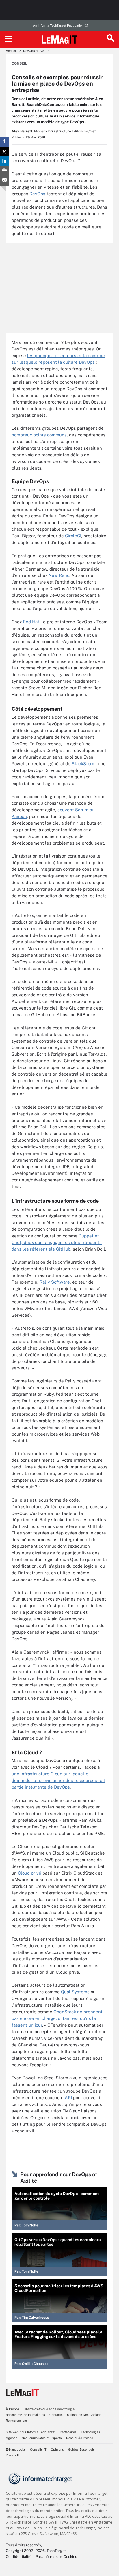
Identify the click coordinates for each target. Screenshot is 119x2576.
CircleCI (73, 536)
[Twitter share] (4, 151)
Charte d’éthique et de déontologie (49, 2409)
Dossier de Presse (80, 2438)
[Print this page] (4, 171)
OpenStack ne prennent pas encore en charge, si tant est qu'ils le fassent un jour (57, 2018)
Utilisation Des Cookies (84, 2415)
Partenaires (68, 2432)
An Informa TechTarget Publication (58, 25)
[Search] (110, 39)
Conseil (19, 63)
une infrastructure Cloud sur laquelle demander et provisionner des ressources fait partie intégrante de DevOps (58, 1780)
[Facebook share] (4, 142)
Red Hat (31, 622)
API (68, 2098)
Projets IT (13, 2455)
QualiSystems (75, 1992)
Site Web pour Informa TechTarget (31, 2432)
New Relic (59, 575)
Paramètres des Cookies (56, 2557)
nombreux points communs (39, 435)
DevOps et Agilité (36, 51)
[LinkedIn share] (4, 161)
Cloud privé (30, 1873)
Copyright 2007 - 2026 (25, 2551)
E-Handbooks (16, 2449)
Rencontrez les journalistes (25, 2415)
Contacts (56, 2415)
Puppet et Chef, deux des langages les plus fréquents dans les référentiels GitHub (57, 1242)
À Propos (13, 2409)
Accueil (11, 51)
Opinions (57, 2449)
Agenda (12, 2438)
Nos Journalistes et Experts (42, 2438)
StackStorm (84, 764)
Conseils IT (38, 2449)
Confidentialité (19, 2557)
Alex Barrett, (22, 131)
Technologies (91, 2432)
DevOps (37, 194)
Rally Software (55, 1282)
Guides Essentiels (81, 2449)
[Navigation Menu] (9, 39)
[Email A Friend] (4, 181)
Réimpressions (17, 2421)
